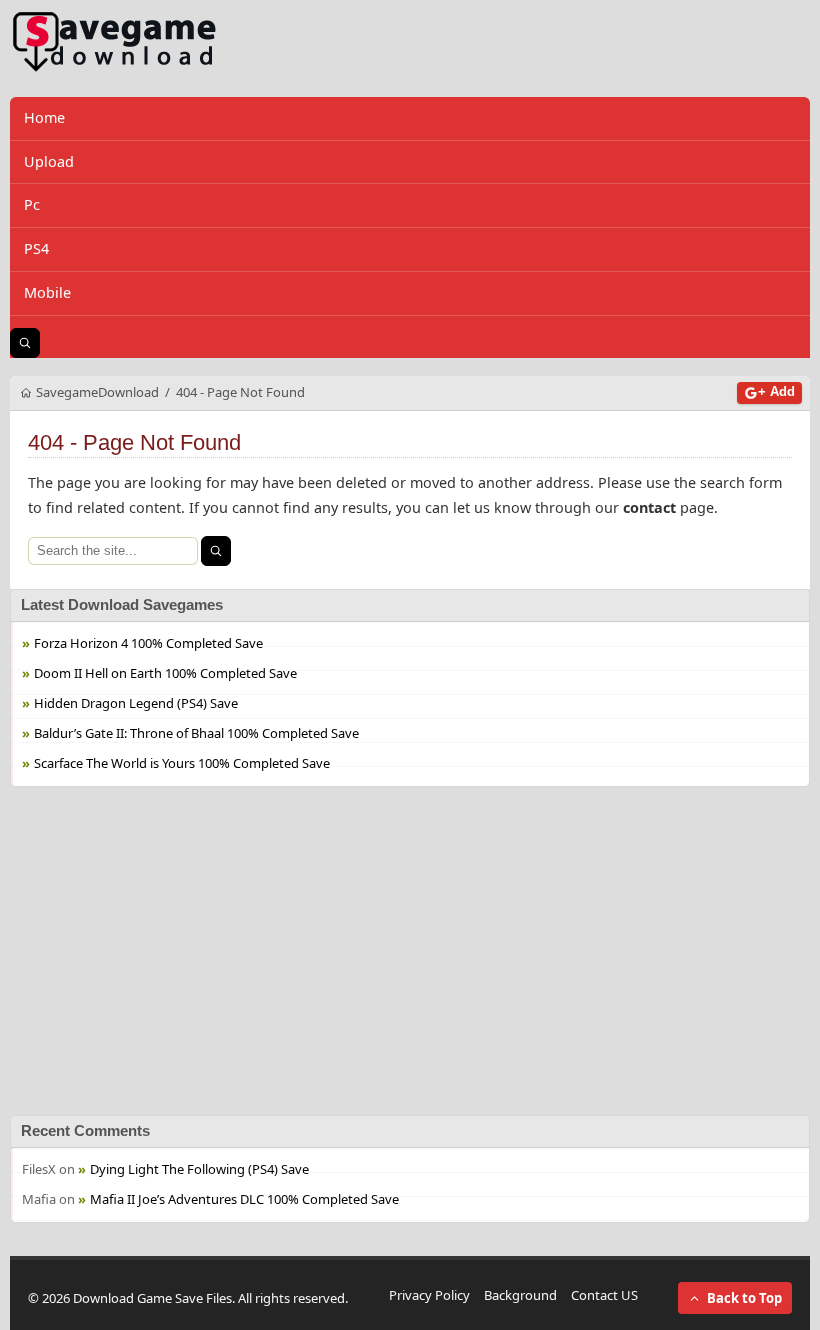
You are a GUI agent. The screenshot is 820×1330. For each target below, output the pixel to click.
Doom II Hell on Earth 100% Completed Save (165, 672)
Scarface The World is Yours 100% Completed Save (182, 762)
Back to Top (744, 1298)
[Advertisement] (410, 951)
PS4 (36, 248)
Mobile (47, 292)
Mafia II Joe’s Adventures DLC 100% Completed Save (244, 1198)
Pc (32, 204)
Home (44, 117)
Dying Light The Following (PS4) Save (199, 1168)
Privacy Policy (429, 1295)
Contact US (604, 1295)
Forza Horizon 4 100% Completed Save (148, 642)
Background (520, 1295)
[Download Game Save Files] (115, 42)
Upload (49, 161)
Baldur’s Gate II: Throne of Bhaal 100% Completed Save (196, 732)
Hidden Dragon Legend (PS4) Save (136, 702)
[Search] (216, 551)
